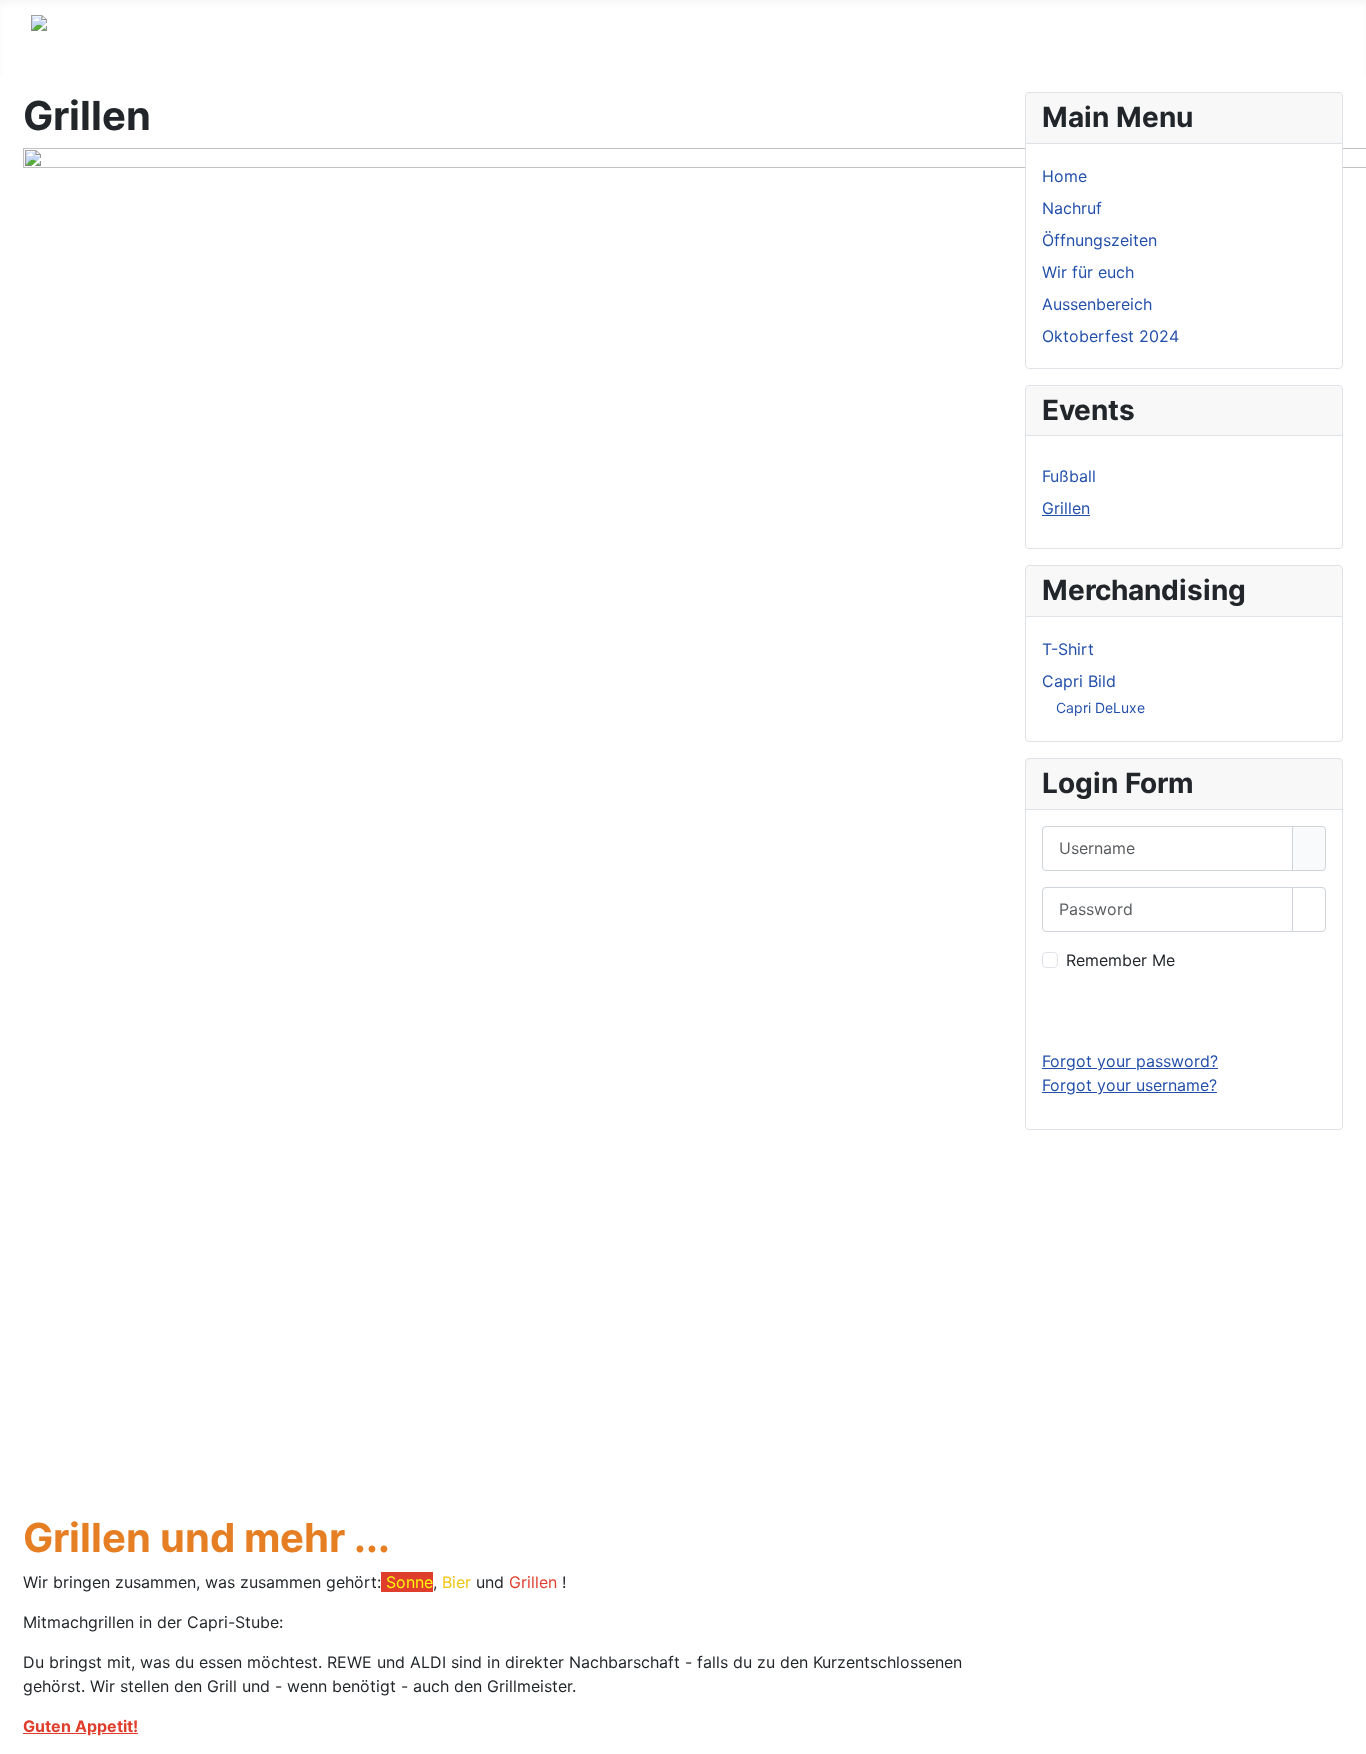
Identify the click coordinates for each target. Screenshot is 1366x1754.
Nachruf (1072, 208)
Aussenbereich (1097, 304)
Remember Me (1120, 960)
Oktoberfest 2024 (1110, 336)
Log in (1184, 1011)
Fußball (1069, 476)
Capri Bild (1079, 681)
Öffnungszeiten (1099, 240)
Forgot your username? (1129, 1085)
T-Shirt (1068, 649)
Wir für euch (1088, 272)
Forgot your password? (1130, 1061)
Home (1064, 176)
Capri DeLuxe (1100, 707)
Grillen (1066, 508)
